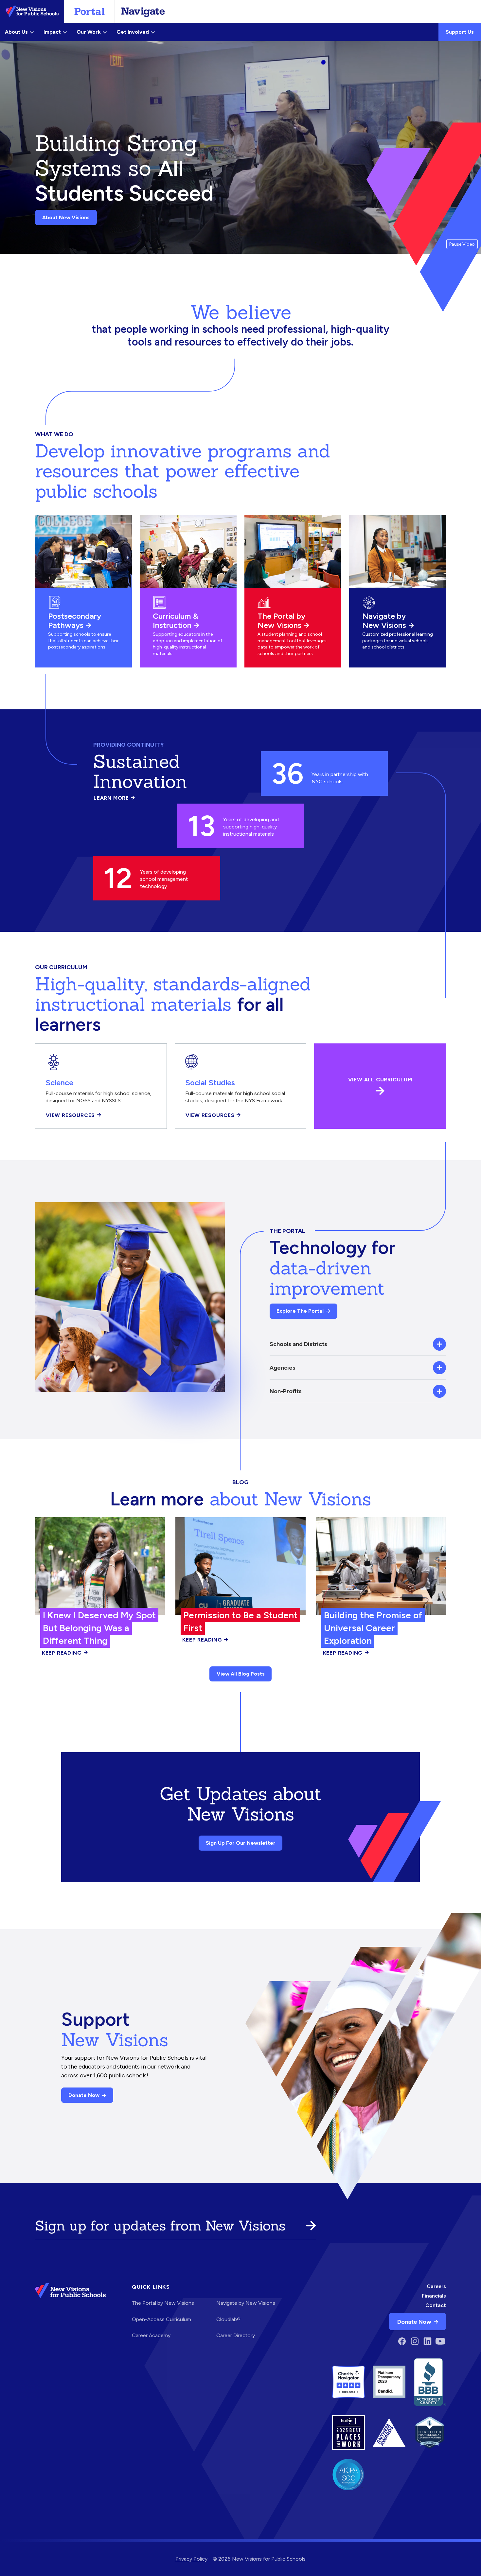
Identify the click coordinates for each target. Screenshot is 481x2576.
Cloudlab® (228, 2319)
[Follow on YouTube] (440, 2341)
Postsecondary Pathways (75, 621)
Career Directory (236, 2335)
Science (59, 1083)
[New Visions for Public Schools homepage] (70, 2315)
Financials (434, 2296)
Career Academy (151, 2335)
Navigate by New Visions (384, 621)
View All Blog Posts (241, 1674)
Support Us (460, 32)
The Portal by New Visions (281, 621)
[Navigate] (143, 11)
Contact (436, 2305)
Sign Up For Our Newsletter (241, 1843)
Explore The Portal (300, 1311)
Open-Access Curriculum (161, 2319)
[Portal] (89, 11)
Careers (436, 2286)
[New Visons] (32, 11)
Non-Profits (286, 1391)
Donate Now (84, 2095)
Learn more (114, 798)
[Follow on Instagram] (415, 2341)
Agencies (283, 1368)
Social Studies (210, 1083)
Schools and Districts (298, 1344)
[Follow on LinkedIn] (428, 2341)
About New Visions (66, 217)
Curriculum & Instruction (176, 621)
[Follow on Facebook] (402, 2341)
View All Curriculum (380, 1080)
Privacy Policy (191, 2559)
